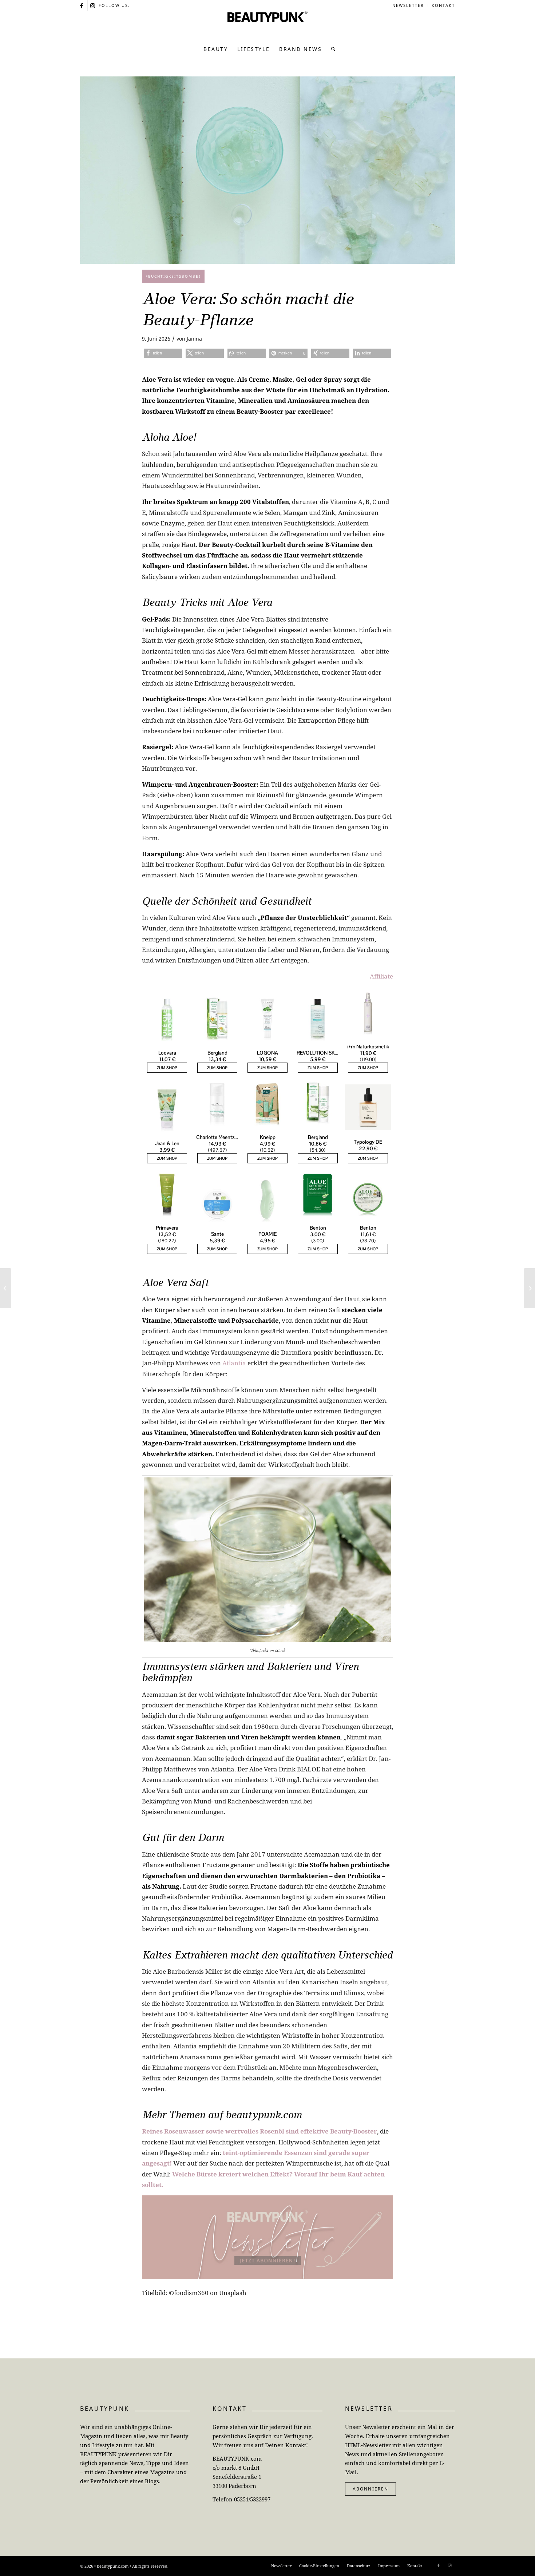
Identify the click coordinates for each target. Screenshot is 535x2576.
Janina (194, 339)
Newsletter (408, 5)
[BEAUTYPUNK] (267, 25)
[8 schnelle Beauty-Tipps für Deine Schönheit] (6, 1288)
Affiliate (381, 976)
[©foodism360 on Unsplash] (267, 170)
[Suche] (331, 49)
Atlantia (234, 1363)
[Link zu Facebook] (82, 5)
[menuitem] (408, 5)
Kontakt (443, 5)
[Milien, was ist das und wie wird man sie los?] (529, 1288)
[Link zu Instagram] (93, 5)
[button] (163, 353)
